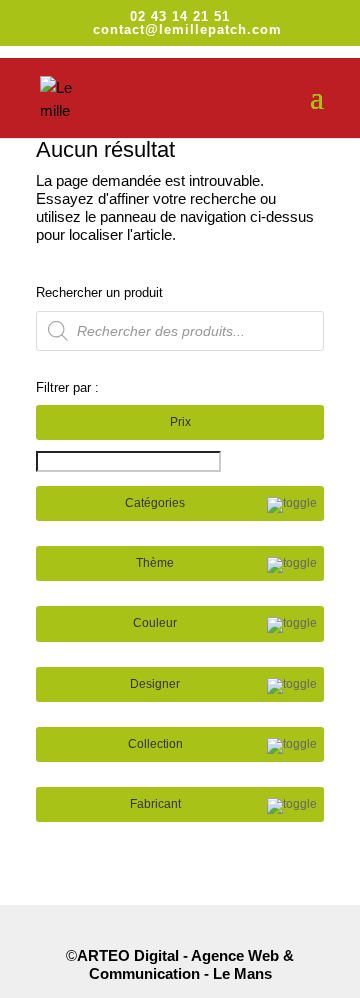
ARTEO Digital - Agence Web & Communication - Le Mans (185, 964)
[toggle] (292, 505)
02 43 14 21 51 (180, 16)
